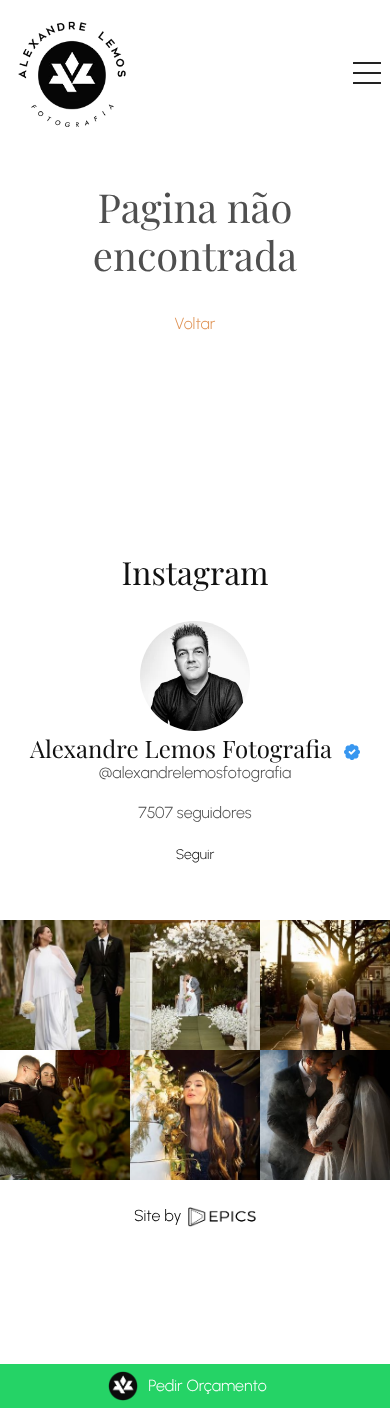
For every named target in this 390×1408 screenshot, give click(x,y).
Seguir (195, 854)
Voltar (195, 323)
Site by (159, 1215)
